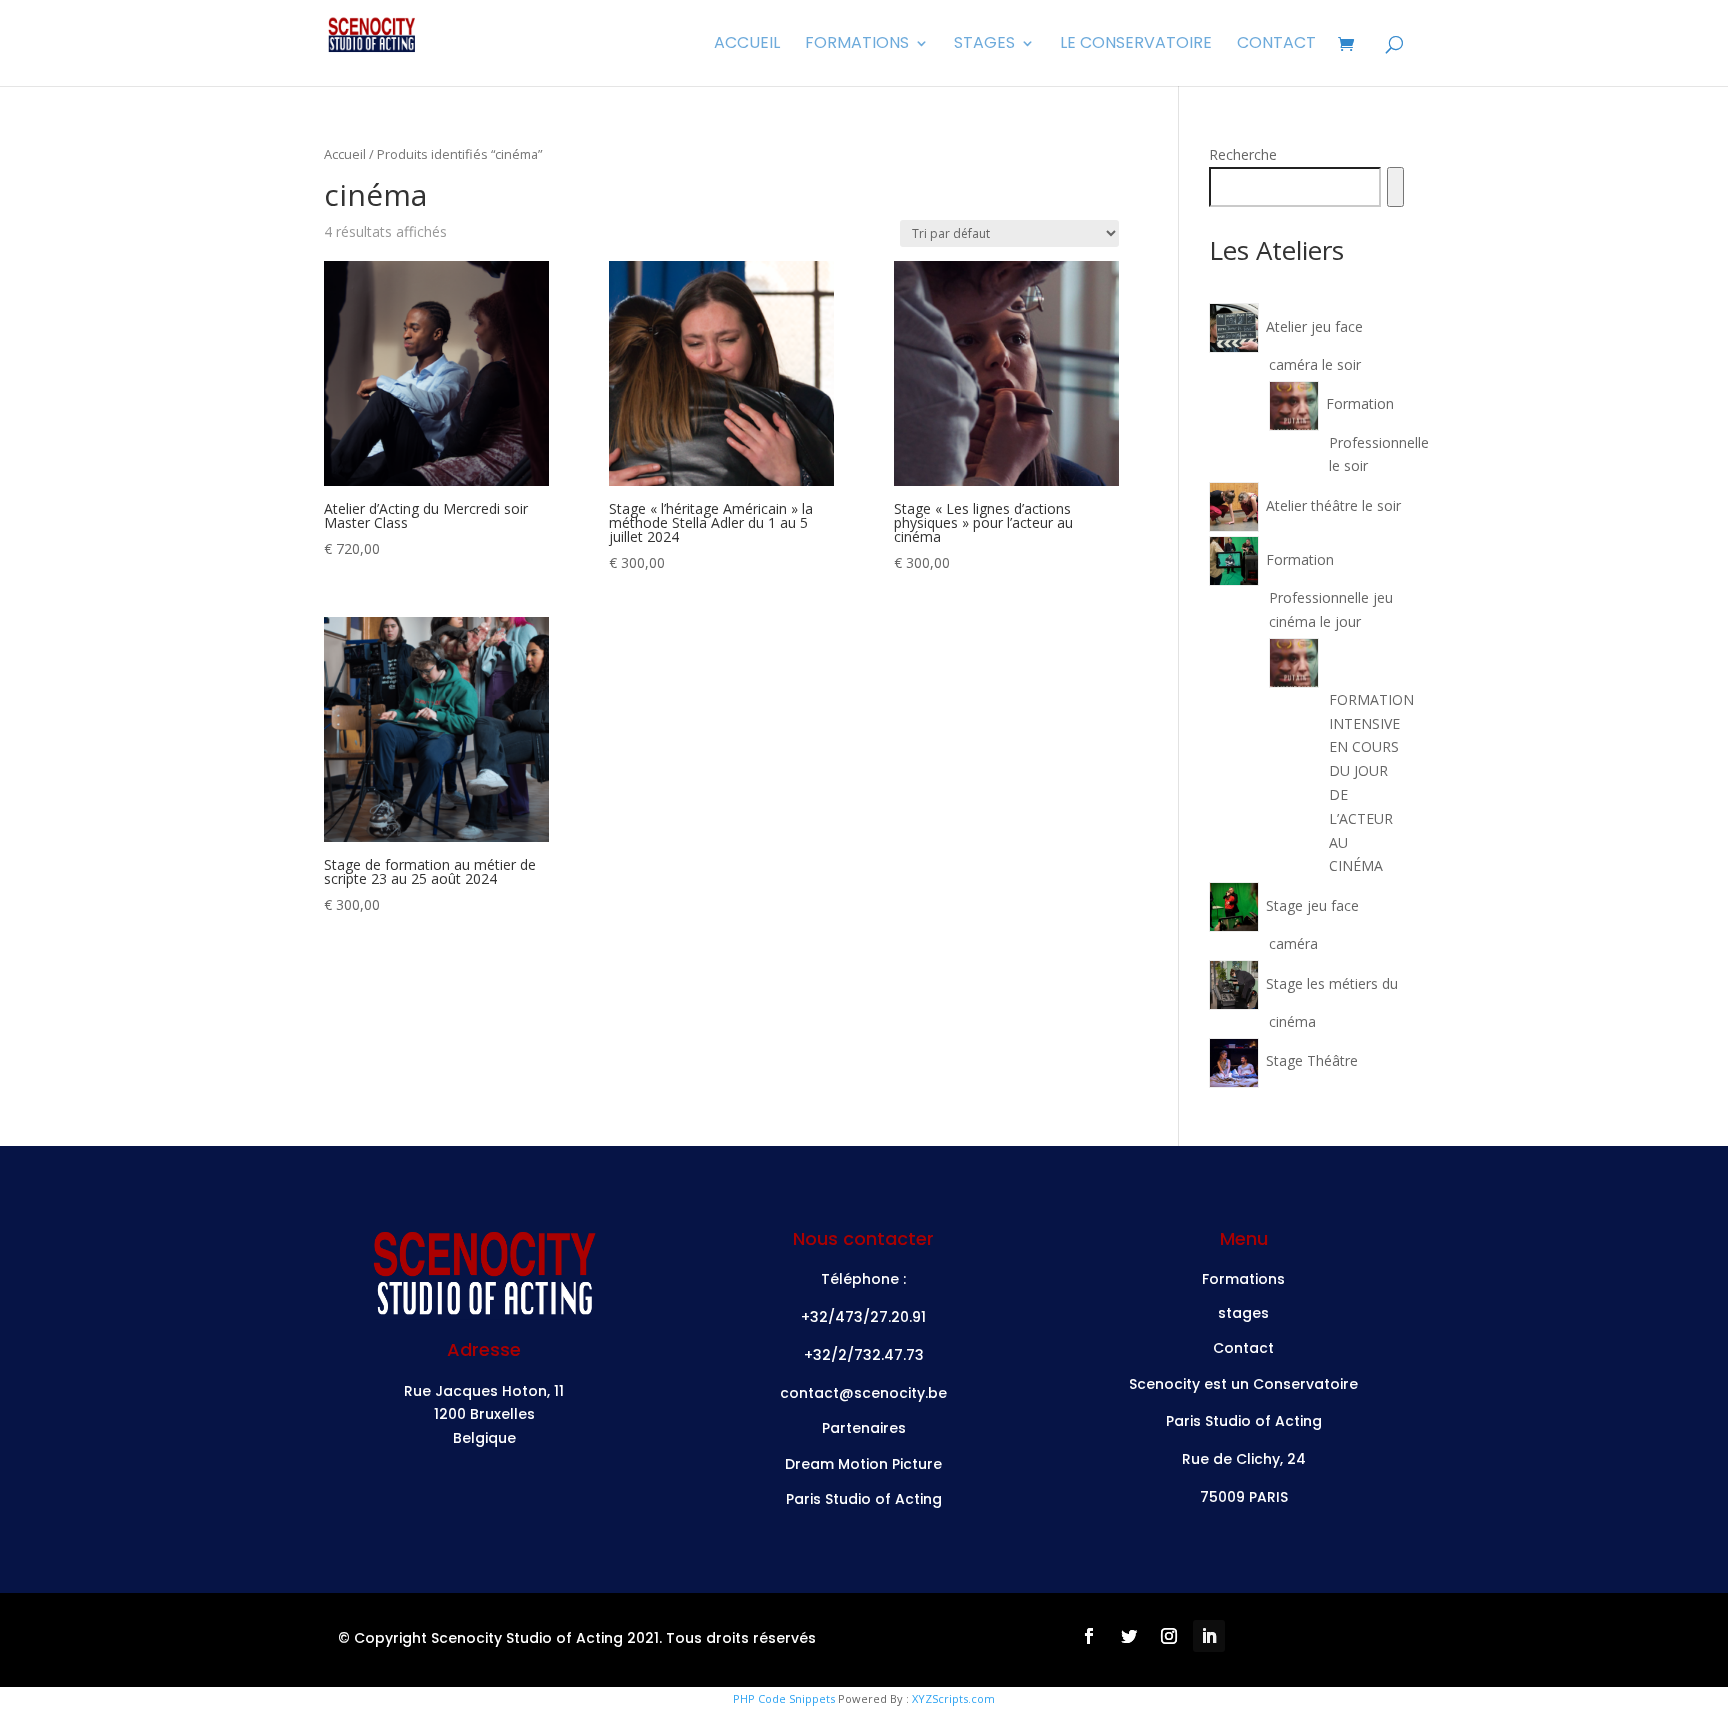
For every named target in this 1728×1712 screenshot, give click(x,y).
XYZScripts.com (953, 1698)
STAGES (984, 45)
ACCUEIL (747, 45)
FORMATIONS (857, 45)
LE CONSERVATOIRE (1136, 45)
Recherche (1243, 154)
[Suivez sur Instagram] (1169, 1636)
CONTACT (1276, 45)
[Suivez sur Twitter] (1129, 1636)
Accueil (345, 154)
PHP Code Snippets (784, 1698)
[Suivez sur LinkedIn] (1209, 1636)
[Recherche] (1395, 187)
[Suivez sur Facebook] (1089, 1636)
